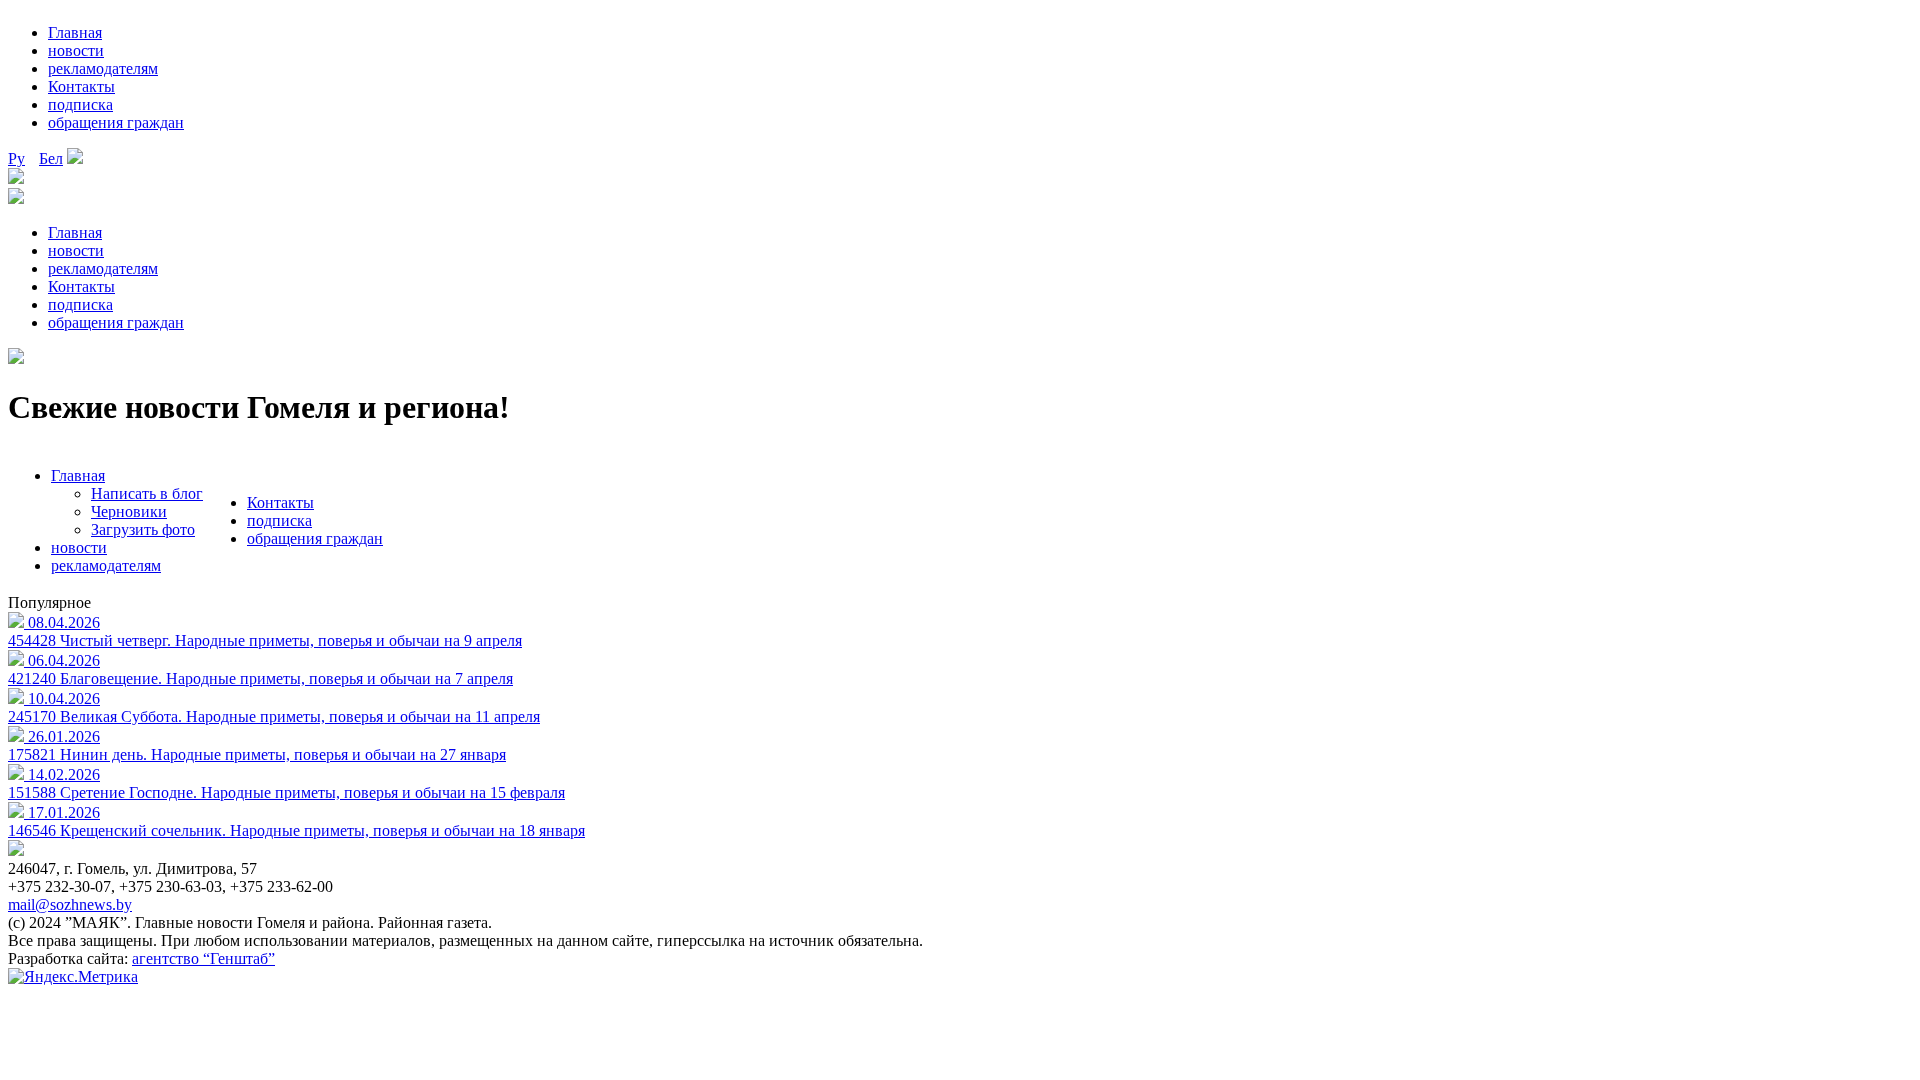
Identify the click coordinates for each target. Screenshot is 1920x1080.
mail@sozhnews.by (70, 904)
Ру (16, 158)
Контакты (81, 86)
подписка (80, 104)
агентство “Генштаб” (203, 958)
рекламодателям (103, 68)
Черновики (129, 511)
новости (76, 50)
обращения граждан (116, 122)
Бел (51, 158)
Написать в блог (147, 493)
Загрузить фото (143, 529)
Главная (75, 32)
